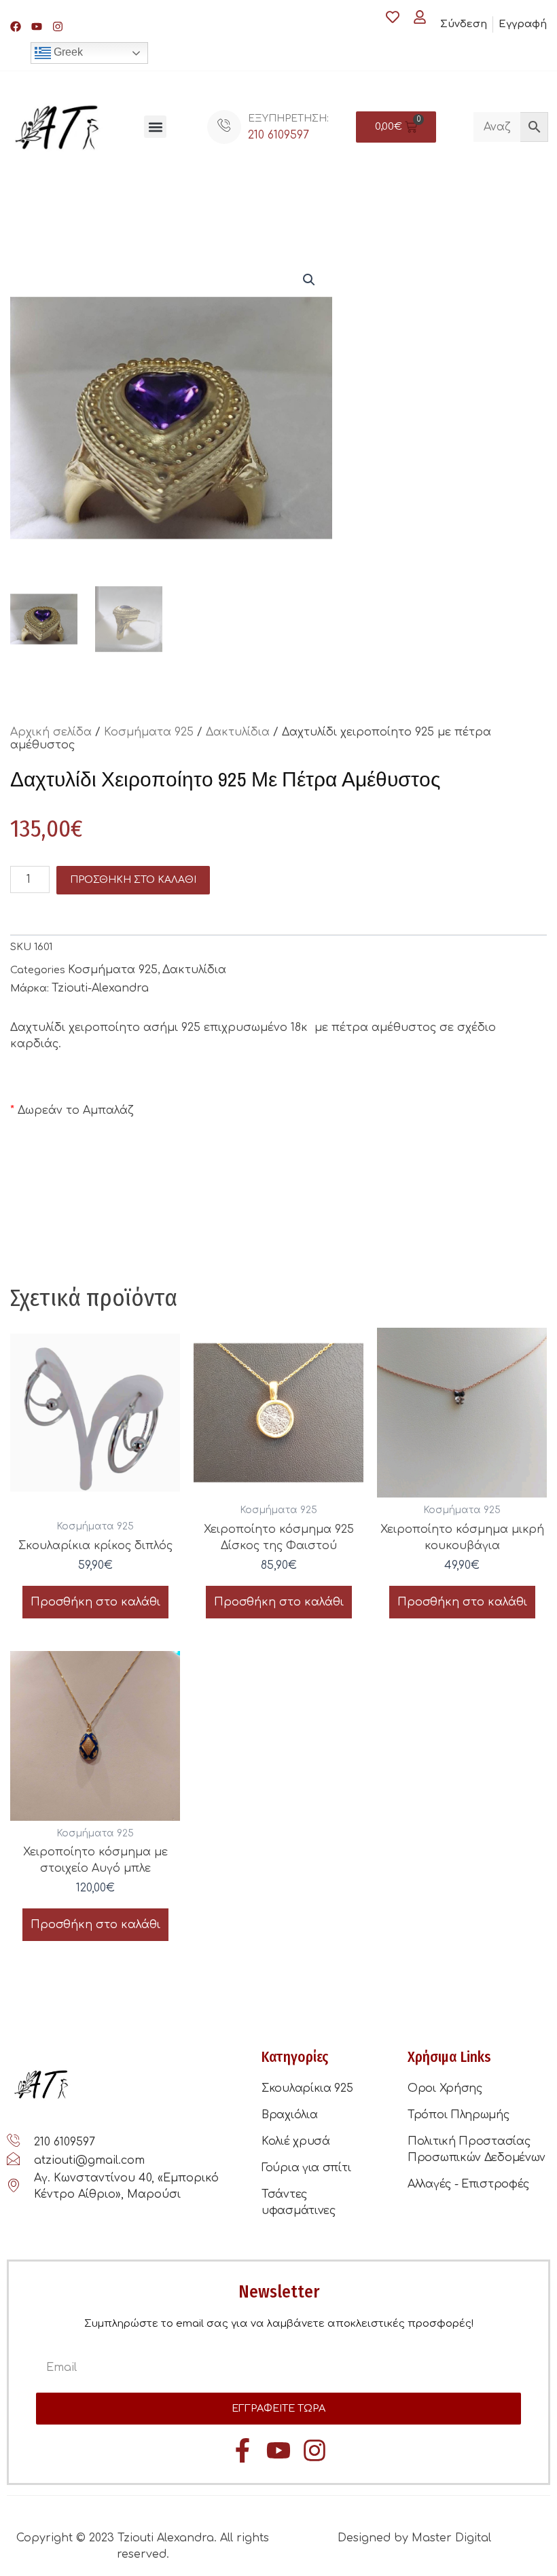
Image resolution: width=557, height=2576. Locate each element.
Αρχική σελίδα (51, 732)
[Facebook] (16, 26)
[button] (155, 127)
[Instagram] (58, 26)
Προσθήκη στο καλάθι (133, 880)
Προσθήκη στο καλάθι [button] (95, 1602)
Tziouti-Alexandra (100, 988)
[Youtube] (37, 26)
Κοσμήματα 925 (149, 732)
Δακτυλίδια (238, 732)
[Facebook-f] (242, 2450)
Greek (67, 52)
